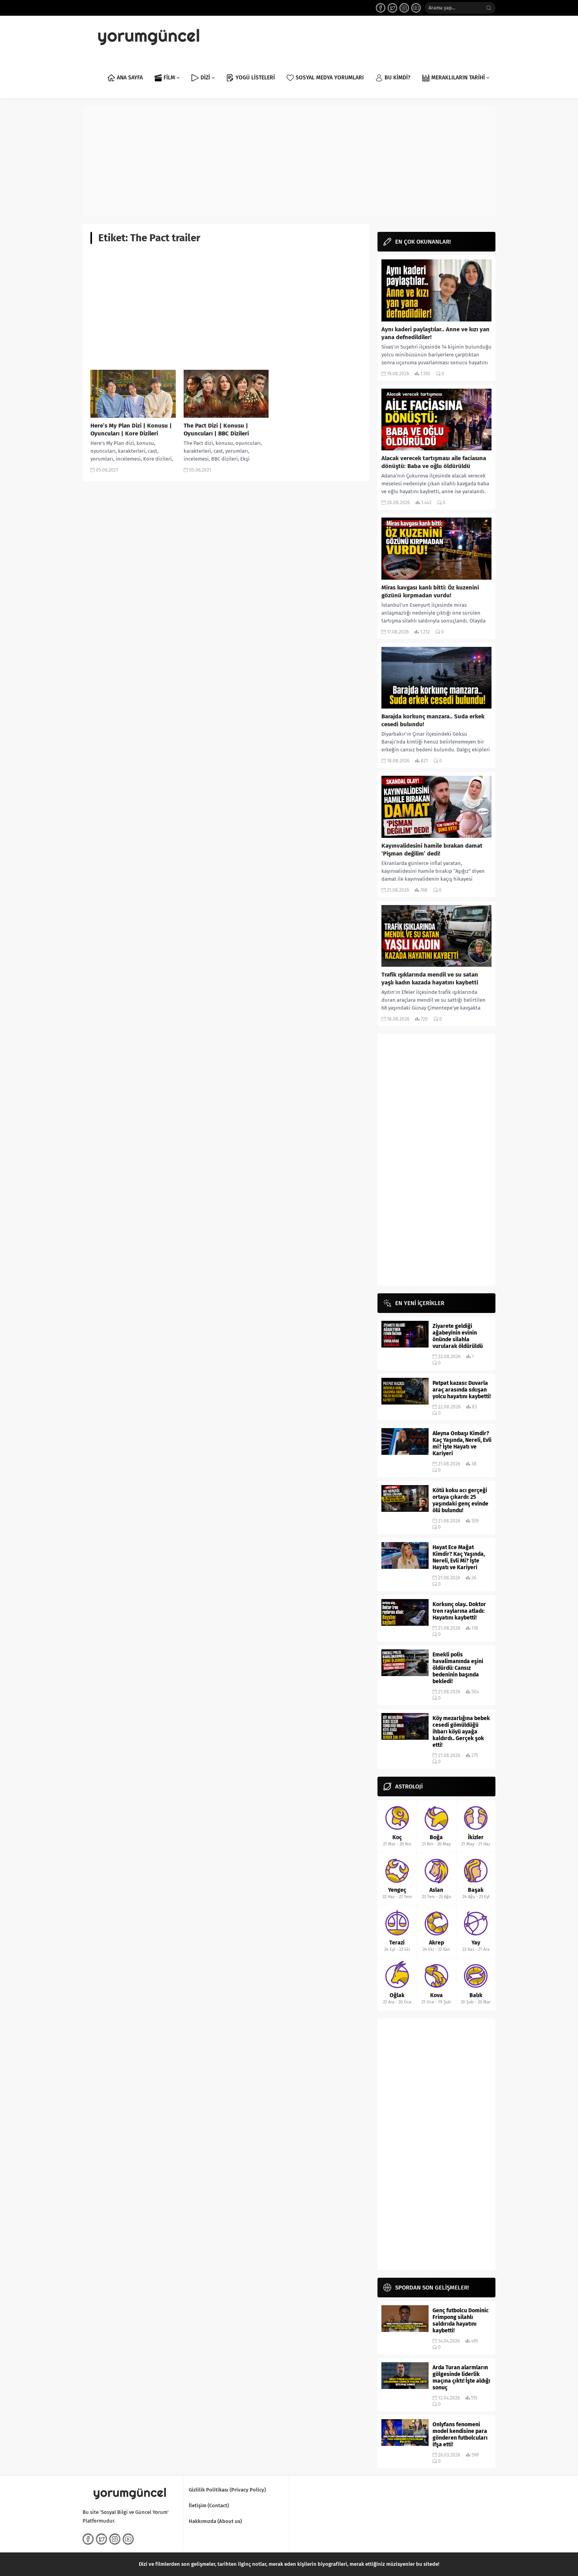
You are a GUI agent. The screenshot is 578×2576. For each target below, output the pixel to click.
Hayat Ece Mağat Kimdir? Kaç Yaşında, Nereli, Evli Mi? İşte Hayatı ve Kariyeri (459, 1557)
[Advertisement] (289, 161)
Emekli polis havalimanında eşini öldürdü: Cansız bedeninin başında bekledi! (458, 1668)
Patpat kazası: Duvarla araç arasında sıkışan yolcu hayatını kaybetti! (462, 1390)
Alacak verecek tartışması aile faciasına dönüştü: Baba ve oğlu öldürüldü (434, 462)
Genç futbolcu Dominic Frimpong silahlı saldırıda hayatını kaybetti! (461, 2321)
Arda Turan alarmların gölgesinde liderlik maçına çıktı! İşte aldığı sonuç (461, 2378)
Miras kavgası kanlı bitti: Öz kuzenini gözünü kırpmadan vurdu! (430, 591)
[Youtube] (416, 8)
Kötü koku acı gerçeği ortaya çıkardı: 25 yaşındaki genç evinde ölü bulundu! (460, 1500)
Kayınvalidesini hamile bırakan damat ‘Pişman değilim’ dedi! (432, 850)
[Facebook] (381, 8)
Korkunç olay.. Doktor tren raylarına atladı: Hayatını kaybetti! (459, 1611)
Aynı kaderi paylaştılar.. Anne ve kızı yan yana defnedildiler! (435, 333)
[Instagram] (404, 8)
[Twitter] (392, 8)
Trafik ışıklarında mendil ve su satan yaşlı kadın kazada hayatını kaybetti (430, 979)
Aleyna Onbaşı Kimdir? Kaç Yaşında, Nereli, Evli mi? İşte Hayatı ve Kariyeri (462, 1443)
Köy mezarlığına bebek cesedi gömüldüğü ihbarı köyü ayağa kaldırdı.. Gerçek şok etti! (461, 1732)
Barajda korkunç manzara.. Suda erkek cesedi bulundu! (433, 720)
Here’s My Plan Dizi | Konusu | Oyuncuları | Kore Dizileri (131, 430)
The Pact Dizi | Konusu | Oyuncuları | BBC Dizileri (216, 430)
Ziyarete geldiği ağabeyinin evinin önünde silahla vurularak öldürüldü (458, 1336)
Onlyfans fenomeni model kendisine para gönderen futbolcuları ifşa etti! (460, 2435)
